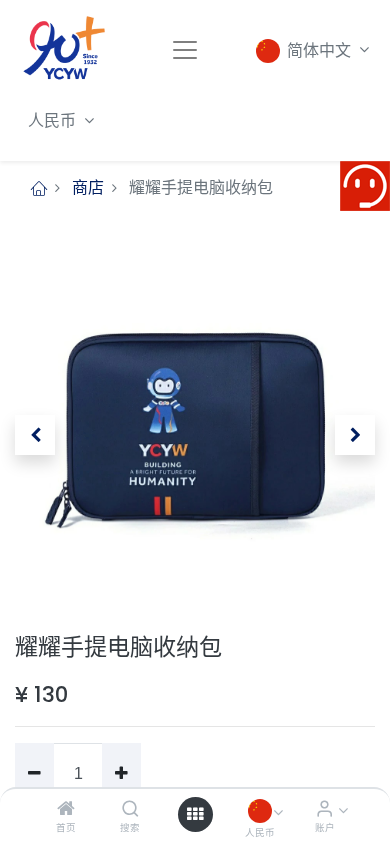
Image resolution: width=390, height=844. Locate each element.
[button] (35, 435)
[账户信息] (324, 809)
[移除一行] (34, 774)
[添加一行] (121, 774)
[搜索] (130, 809)
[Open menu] (195, 814)
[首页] (66, 809)
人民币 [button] (54, 120)
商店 (88, 187)
